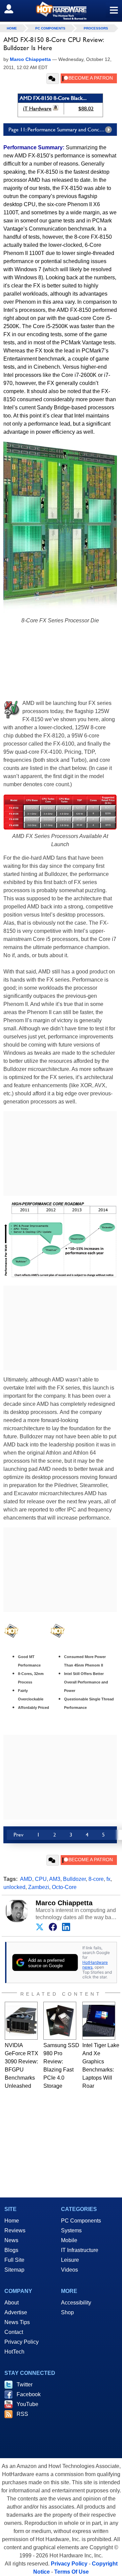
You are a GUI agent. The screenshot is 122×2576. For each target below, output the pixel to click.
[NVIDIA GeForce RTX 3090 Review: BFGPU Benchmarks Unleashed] (21, 2021)
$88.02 (86, 109)
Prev (18, 1835)
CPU (41, 1879)
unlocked (14, 1887)
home (12, 28)
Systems (71, 2230)
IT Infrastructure (80, 2250)
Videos (69, 2270)
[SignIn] (13, 9)
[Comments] (53, 79)
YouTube (27, 2404)
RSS (22, 2414)
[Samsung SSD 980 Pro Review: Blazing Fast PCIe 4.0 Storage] (60, 2021)
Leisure (70, 2260)
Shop (67, 2312)
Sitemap (14, 2270)
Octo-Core (64, 1887)
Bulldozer (74, 1879)
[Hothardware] (61, 11)
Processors (96, 28)
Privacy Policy (22, 2342)
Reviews (15, 2230)
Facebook (29, 2394)
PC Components (50, 28)
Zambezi (39, 1887)
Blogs (11, 2250)
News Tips (17, 2322)
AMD (26, 1879)
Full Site (14, 2260)
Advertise (16, 2312)
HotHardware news (95, 1965)
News (11, 2240)
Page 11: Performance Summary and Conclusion (60, 130)
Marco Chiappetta (64, 1903)
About (12, 2303)
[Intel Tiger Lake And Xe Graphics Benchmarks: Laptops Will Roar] (99, 2021)
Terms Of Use (72, 2572)
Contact (14, 2332)
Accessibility (76, 2303)
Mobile (69, 2240)
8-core (96, 1879)
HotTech (14, 2352)
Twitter (25, 2385)
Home (12, 2221)
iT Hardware (37, 109)
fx (108, 1879)
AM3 (55, 1879)
